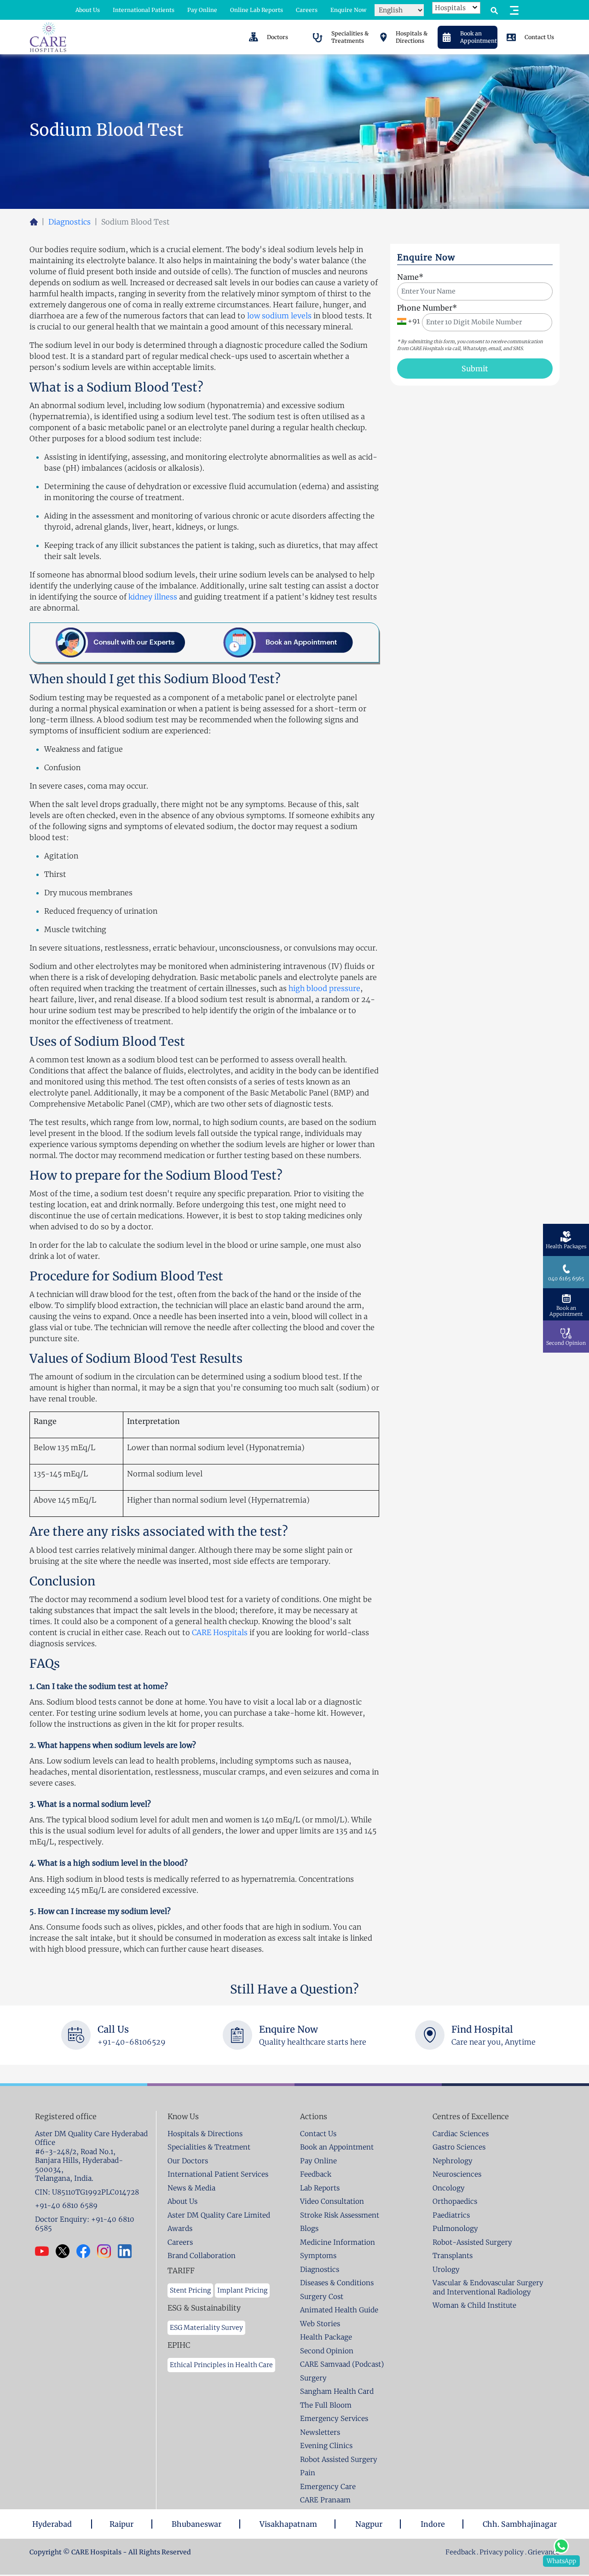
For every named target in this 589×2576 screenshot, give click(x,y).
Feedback (461, 2552)
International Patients (144, 10)
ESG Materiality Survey (206, 2328)
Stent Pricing (190, 2290)
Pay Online (202, 10)
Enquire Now (348, 10)
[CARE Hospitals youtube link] (45, 2251)
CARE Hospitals (220, 1632)
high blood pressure (324, 988)
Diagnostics (69, 222)
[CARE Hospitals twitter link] (66, 2251)
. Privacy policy (500, 2552)
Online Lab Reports (257, 10)
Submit (475, 369)
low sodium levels (279, 316)
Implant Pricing (242, 2290)
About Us (88, 10)
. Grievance (542, 2552)
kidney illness (153, 597)
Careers (307, 10)
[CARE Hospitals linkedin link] (128, 2251)
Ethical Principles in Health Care (221, 2365)
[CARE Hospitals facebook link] (87, 2251)
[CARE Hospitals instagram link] (107, 2251)
